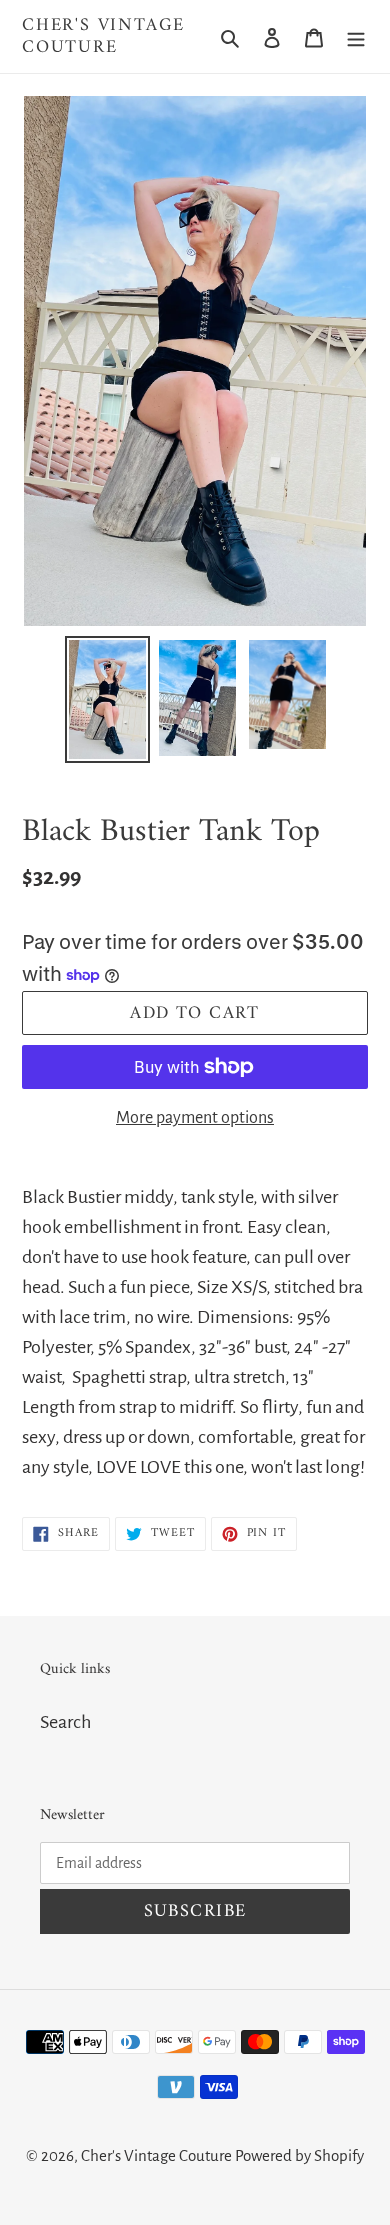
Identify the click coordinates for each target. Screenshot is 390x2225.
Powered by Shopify (299, 2155)
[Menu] (356, 37)
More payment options (195, 1118)
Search (65, 1722)
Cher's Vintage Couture (103, 36)
